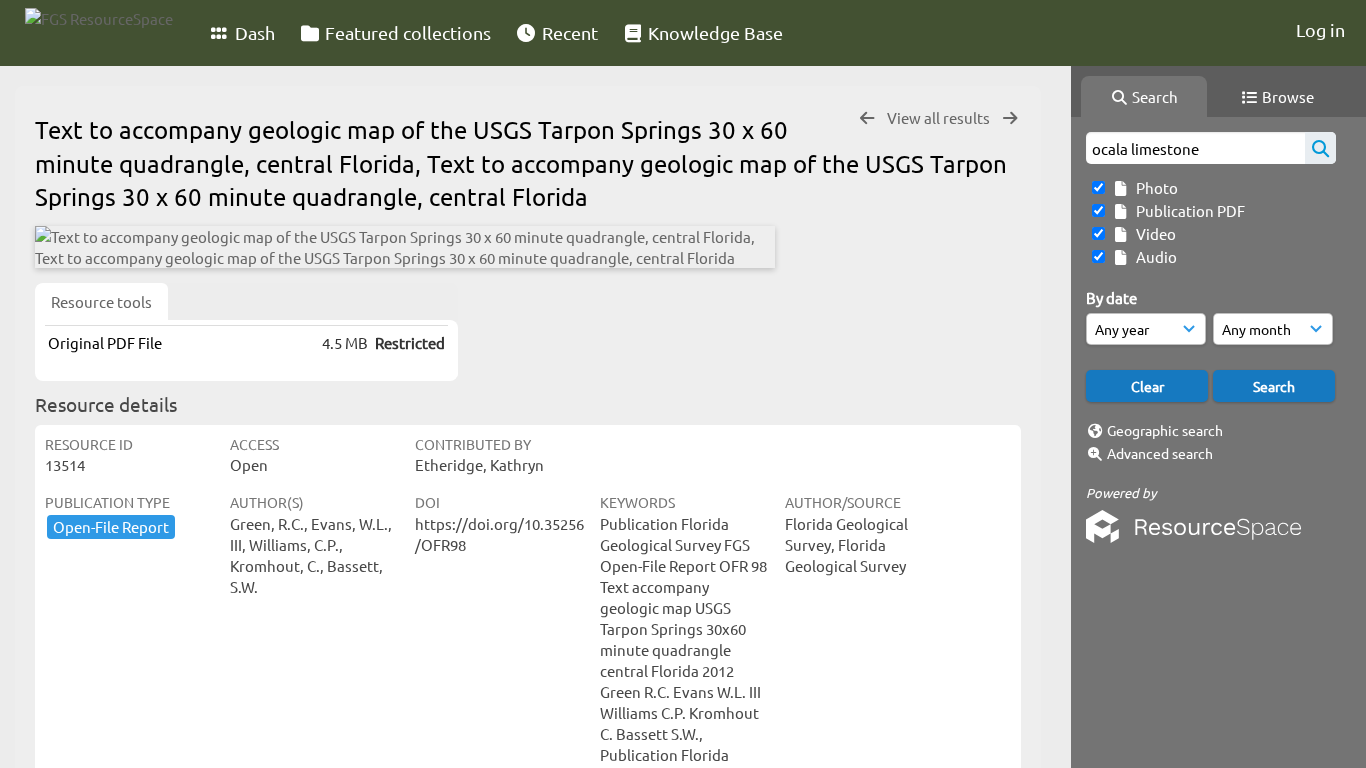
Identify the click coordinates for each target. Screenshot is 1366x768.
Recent (568, 32)
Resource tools (101, 301)
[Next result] (1010, 118)
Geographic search (1165, 430)
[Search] (1320, 148)
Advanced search (1160, 453)
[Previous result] (867, 118)
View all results (940, 117)
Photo (1154, 187)
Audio (1153, 256)
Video (1153, 233)
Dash (253, 32)
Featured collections (406, 32)
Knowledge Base (713, 32)
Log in (1320, 29)
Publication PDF (1187, 210)
